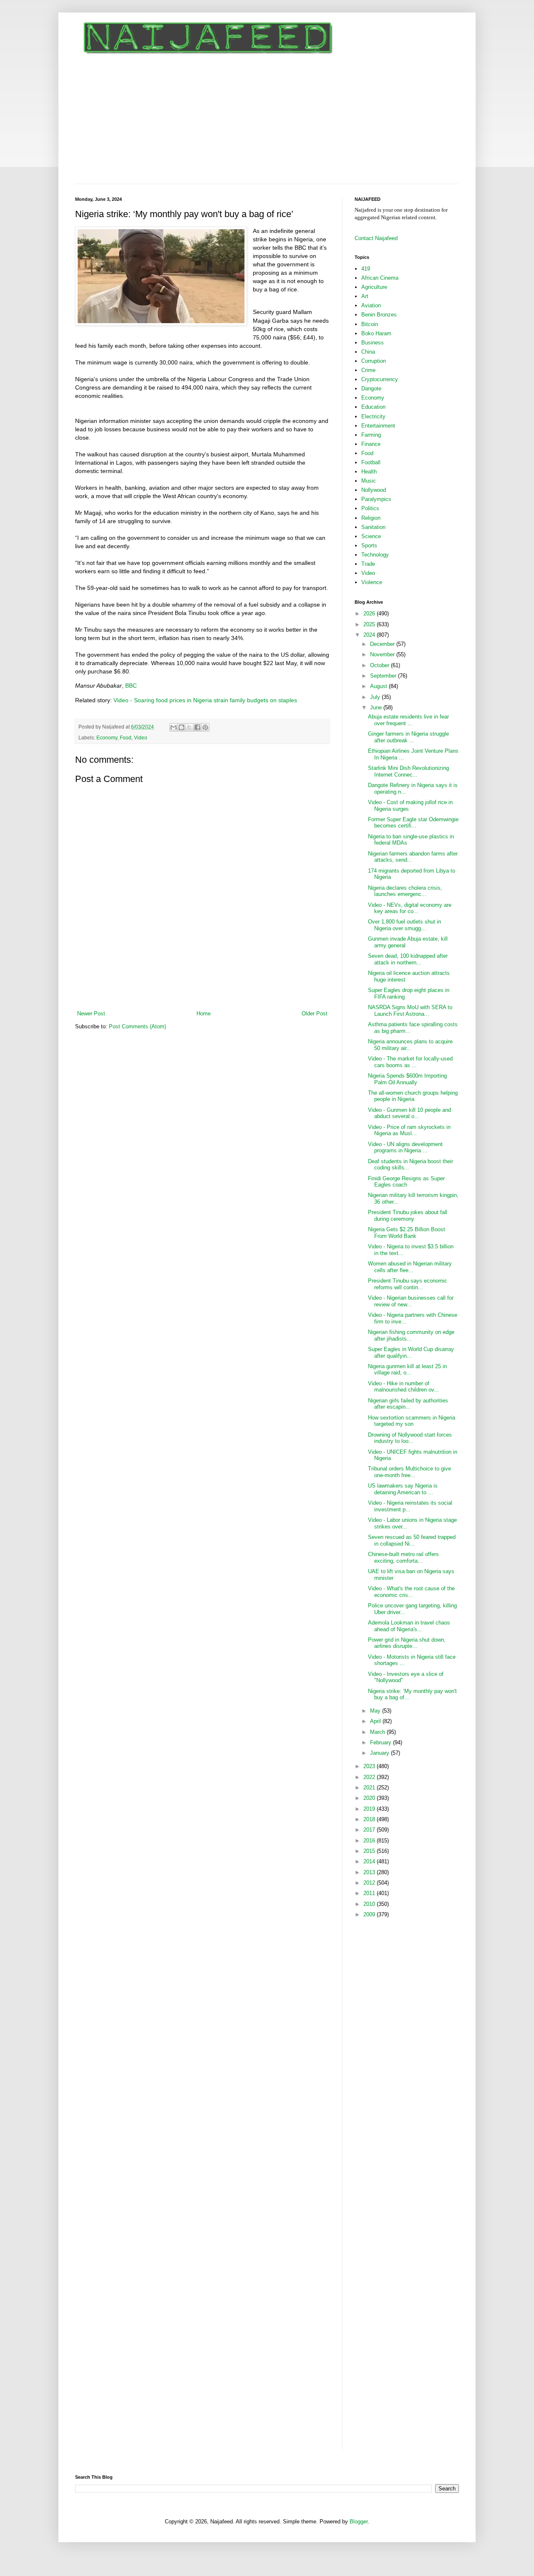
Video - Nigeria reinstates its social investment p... (410, 1506)
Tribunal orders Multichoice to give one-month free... (409, 1472)
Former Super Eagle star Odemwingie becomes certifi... (413, 823)
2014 (370, 1861)
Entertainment (378, 426)
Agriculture (374, 287)
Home (204, 1013)
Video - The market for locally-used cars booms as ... (410, 1062)
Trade (368, 564)
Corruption (374, 361)
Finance (371, 444)
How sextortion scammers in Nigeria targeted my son (412, 1421)
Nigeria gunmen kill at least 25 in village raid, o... (407, 1370)
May (376, 1711)
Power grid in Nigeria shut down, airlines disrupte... (407, 1643)
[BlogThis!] (181, 727)
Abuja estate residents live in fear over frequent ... (408, 720)
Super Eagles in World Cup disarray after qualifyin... (411, 1353)
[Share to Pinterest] (205, 727)
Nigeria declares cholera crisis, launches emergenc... (405, 891)
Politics (370, 508)
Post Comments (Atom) (137, 1026)
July (376, 697)
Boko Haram (376, 333)
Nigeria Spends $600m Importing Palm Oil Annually (407, 1079)
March (378, 1732)
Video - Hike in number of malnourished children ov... (403, 1387)
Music (369, 481)
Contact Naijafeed (376, 238)
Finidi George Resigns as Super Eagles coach (406, 1182)
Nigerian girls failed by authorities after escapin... (408, 1404)
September (384, 676)
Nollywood (374, 490)
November (383, 654)
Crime (368, 370)
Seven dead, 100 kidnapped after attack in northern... (408, 959)
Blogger (359, 2522)
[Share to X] (189, 727)
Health (369, 472)
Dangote (371, 388)
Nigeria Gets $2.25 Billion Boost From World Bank (407, 1233)
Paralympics (376, 499)
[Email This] (174, 727)
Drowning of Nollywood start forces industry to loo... (410, 1438)
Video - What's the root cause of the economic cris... (411, 1592)
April (376, 1721)
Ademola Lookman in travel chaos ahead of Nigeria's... (409, 1626)
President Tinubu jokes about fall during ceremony (408, 1216)
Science (371, 536)
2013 (370, 1872)
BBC (132, 686)
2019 (370, 1809)
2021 (370, 1788)
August (379, 686)
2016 (370, 1841)
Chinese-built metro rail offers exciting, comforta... (403, 1557)
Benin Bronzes (379, 315)
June (377, 707)
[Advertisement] (267, 121)
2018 (370, 1819)
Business (373, 343)
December (383, 644)
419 (366, 269)
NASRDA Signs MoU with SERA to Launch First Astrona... (410, 1011)
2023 (370, 1766)
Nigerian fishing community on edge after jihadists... (411, 1335)
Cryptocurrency (380, 379)
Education (373, 407)
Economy (107, 738)
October (380, 665)
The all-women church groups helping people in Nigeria (413, 1096)
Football (371, 462)
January (380, 1753)
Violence (372, 582)
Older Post (315, 1013)
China (368, 352)
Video (141, 738)
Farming (371, 435)
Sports (369, 545)
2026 (370, 614)
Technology (375, 555)
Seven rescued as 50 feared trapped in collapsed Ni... (412, 1540)
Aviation (371, 305)
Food (126, 738)
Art (365, 296)
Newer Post (91, 1013)
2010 (370, 1904)
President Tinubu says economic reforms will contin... (408, 1284)
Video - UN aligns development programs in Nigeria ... (405, 1148)
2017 (370, 1830)
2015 (370, 1851)
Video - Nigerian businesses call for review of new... (411, 1301)
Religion (371, 518)
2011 (370, 1893)
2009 (370, 1914)
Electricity (373, 416)
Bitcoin (370, 324)
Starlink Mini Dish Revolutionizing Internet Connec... (408, 771)
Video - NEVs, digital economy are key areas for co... (410, 908)
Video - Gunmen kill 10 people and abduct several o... (409, 1113)
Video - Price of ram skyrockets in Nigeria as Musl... (409, 1130)
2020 (370, 1798)
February (382, 1742)
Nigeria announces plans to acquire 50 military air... (410, 1045)
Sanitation (373, 527)
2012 (370, 1883)
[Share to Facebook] (197, 727)
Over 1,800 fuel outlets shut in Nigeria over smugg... (404, 925)
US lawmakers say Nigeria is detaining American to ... (403, 1489)
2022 (370, 1777)
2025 (370, 624)
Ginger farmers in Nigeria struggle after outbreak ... (408, 737)
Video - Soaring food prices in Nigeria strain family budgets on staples (205, 700)
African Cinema (380, 278)
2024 (370, 635)
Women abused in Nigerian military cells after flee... (410, 1267)
